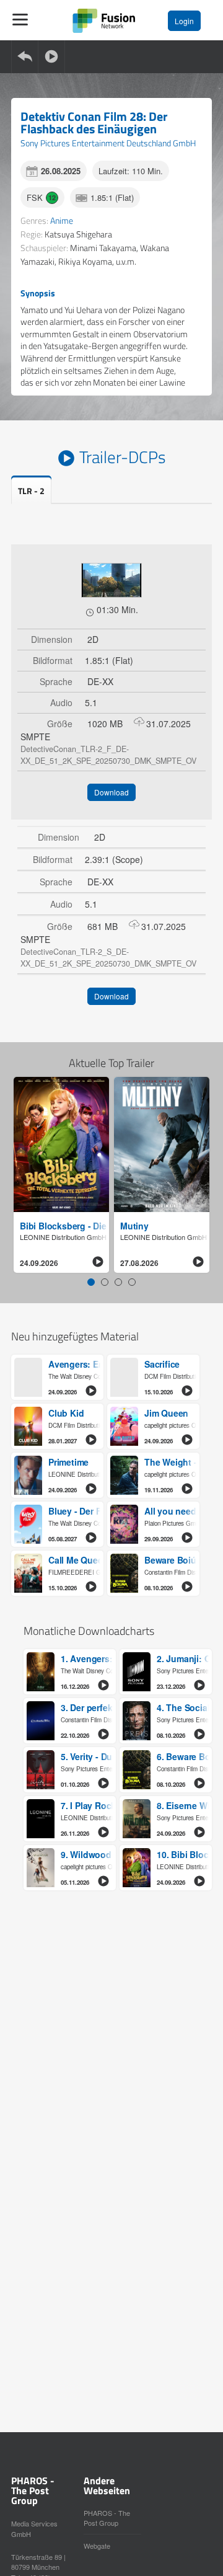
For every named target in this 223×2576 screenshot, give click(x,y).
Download (111, 792)
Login (184, 21)
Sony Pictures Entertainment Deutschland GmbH (108, 143)
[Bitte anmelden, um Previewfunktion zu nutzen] (111, 580)
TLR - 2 (31, 491)
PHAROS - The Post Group (107, 2518)
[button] (91, 1282)
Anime (62, 220)
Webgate (97, 2546)
